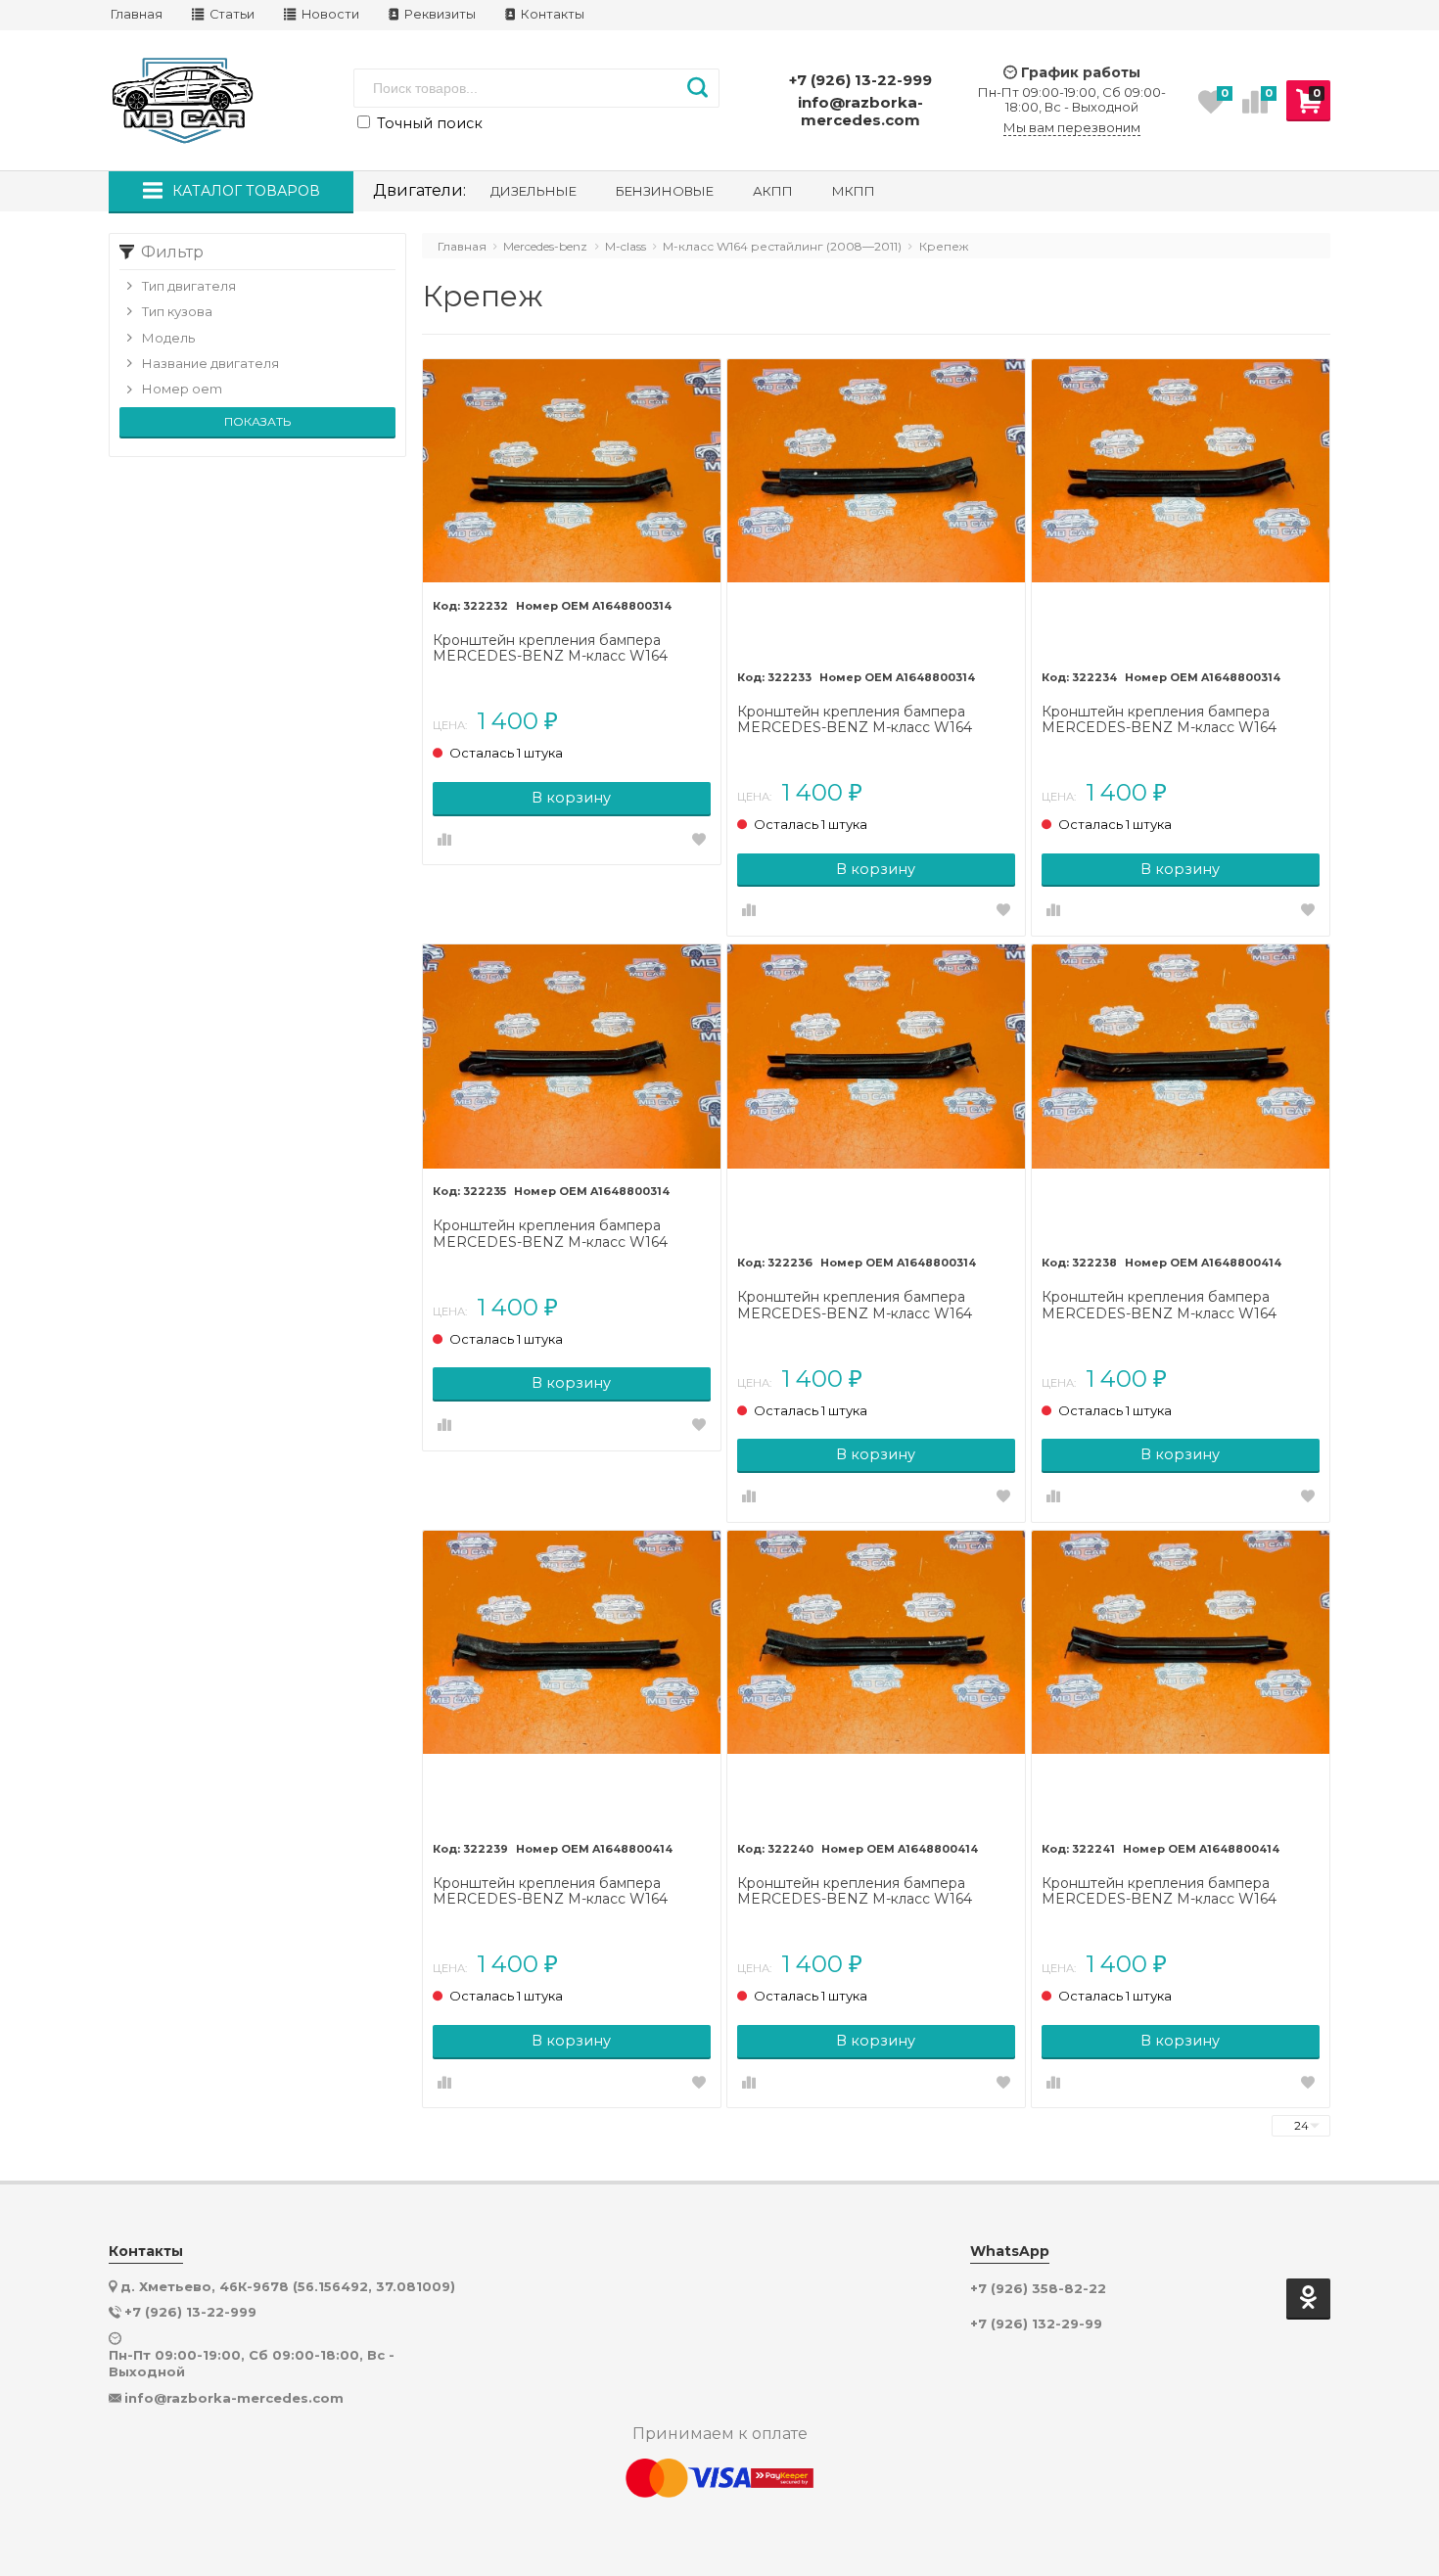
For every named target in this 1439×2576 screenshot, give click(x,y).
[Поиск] (697, 88)
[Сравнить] (444, 841)
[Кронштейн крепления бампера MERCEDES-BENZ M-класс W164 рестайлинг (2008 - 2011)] (572, 472)
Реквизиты (439, 14)
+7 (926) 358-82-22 (1038, 2289)
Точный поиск (428, 123)
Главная (137, 14)
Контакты (551, 14)
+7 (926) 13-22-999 (860, 80)
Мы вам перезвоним (1072, 128)
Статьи (231, 14)
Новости (329, 14)
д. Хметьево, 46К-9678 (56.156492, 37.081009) (288, 2286)
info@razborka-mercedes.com (860, 111)
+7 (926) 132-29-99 (1036, 2324)
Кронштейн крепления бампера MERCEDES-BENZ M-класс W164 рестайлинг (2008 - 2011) (550, 649)
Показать (257, 421)
